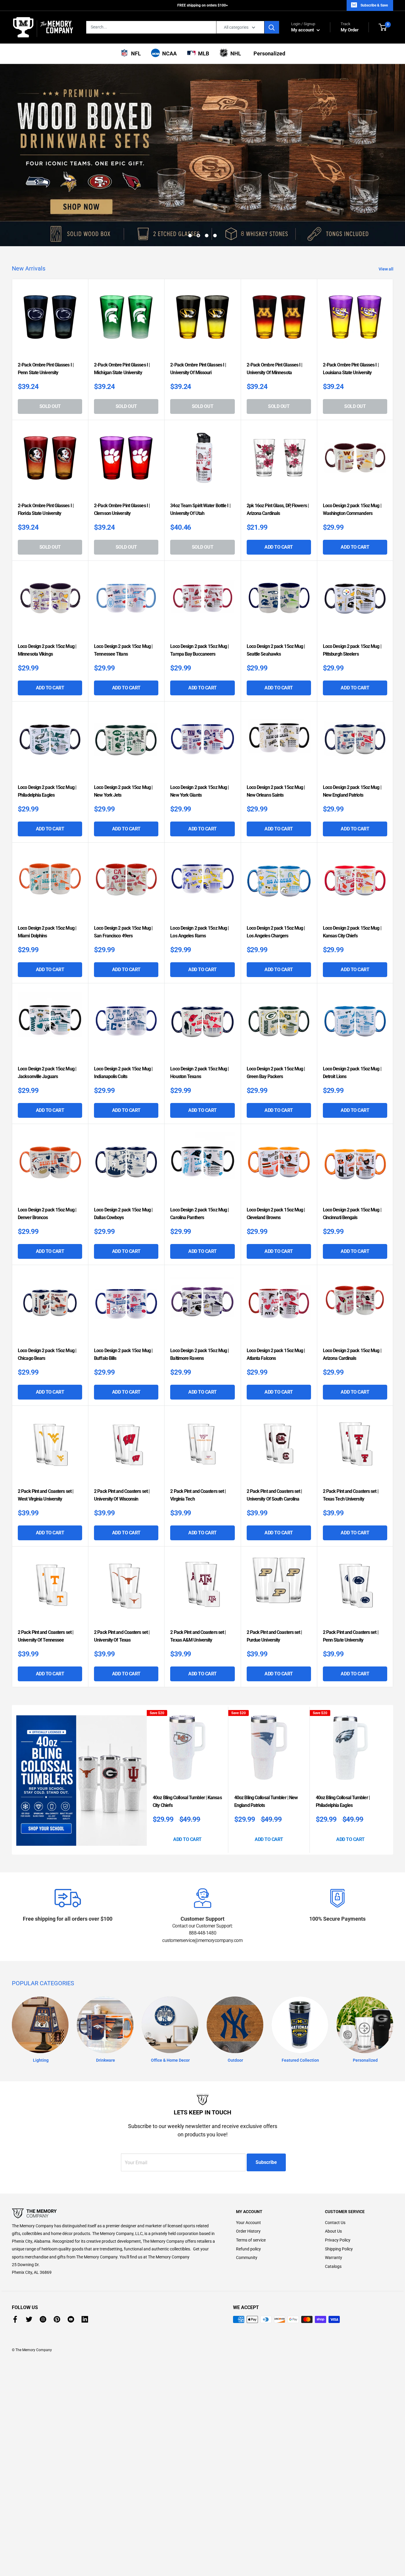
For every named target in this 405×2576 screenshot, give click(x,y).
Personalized (268, 53)
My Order (350, 27)
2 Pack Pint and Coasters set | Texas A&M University (198, 1589)
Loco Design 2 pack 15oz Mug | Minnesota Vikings (47, 603)
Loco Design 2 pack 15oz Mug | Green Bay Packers (276, 1026)
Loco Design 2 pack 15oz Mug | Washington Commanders (352, 462)
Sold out (50, 359)
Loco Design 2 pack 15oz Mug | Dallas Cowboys (123, 1167)
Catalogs (333, 2219)
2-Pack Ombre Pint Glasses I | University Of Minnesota (275, 322)
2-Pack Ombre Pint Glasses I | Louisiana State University (351, 322)
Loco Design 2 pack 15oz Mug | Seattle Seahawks (276, 603)
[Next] (392, 1733)
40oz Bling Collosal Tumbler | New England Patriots (266, 1754)
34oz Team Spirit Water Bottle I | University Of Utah (200, 462)
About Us (333, 2184)
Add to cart (279, 500)
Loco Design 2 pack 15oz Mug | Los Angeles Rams (199, 885)
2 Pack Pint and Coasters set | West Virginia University (46, 1448)
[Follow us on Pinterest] (57, 2272)
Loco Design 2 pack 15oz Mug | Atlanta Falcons (276, 1307)
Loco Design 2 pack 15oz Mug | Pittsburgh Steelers (352, 603)
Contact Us (335, 2175)
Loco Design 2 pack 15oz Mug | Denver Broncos (47, 1167)
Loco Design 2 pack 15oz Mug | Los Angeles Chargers (276, 885)
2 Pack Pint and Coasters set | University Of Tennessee (46, 1589)
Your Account (248, 2175)
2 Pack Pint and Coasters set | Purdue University (274, 1589)
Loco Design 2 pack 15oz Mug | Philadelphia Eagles (47, 744)
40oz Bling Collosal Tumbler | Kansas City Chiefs (187, 1754)
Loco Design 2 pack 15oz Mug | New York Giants (199, 744)
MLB (202, 53)
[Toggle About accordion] (114, 2166)
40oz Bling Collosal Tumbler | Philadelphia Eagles (343, 1754)
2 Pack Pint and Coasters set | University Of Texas (122, 1589)
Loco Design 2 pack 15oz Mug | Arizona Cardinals (352, 1307)
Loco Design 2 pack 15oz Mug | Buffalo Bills (123, 1307)
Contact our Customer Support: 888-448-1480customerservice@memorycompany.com (202, 1886)
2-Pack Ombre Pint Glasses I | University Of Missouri (198, 322)
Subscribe (266, 2115)
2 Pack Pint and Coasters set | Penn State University (351, 1589)
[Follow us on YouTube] (71, 2272)
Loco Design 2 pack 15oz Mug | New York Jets (123, 744)
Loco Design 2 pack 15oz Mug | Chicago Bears (47, 1307)
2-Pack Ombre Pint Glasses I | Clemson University (122, 462)
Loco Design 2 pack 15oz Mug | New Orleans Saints (276, 744)
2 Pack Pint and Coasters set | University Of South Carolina (274, 1448)
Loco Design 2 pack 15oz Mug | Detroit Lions (352, 1026)
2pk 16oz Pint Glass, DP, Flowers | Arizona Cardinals (278, 462)
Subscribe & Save (374, 5)
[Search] (272, 27)
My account (303, 30)
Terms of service (251, 2193)
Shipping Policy (339, 2202)
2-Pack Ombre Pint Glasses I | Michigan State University (122, 322)
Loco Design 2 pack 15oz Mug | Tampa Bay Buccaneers (199, 603)
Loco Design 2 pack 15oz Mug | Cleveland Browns (276, 1167)
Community (247, 2210)
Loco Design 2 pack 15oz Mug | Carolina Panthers (199, 1167)
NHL (235, 53)
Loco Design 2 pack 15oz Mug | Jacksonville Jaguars (47, 1026)
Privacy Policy (338, 2193)
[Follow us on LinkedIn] (85, 2272)
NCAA (168, 53)
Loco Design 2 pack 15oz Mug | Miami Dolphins (47, 885)
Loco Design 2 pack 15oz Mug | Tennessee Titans (123, 603)
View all (386, 222)
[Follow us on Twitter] (29, 2272)
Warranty (334, 2210)
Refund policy (248, 2202)
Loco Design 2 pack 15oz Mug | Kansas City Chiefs (352, 885)
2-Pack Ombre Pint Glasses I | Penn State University (46, 322)
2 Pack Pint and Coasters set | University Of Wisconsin (122, 1448)
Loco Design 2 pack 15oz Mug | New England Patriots (352, 744)
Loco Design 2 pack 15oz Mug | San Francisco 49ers (123, 885)
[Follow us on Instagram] (43, 2272)
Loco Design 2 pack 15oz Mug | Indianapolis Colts (123, 1026)
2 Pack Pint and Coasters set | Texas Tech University (351, 1448)
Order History (248, 2184)
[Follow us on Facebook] (15, 2272)
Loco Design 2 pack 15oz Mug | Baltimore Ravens (199, 1307)
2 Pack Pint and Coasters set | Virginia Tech (198, 1448)
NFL (135, 53)
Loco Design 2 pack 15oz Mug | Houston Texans (199, 1026)
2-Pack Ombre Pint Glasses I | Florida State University (46, 462)
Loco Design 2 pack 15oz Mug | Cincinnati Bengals (352, 1167)
